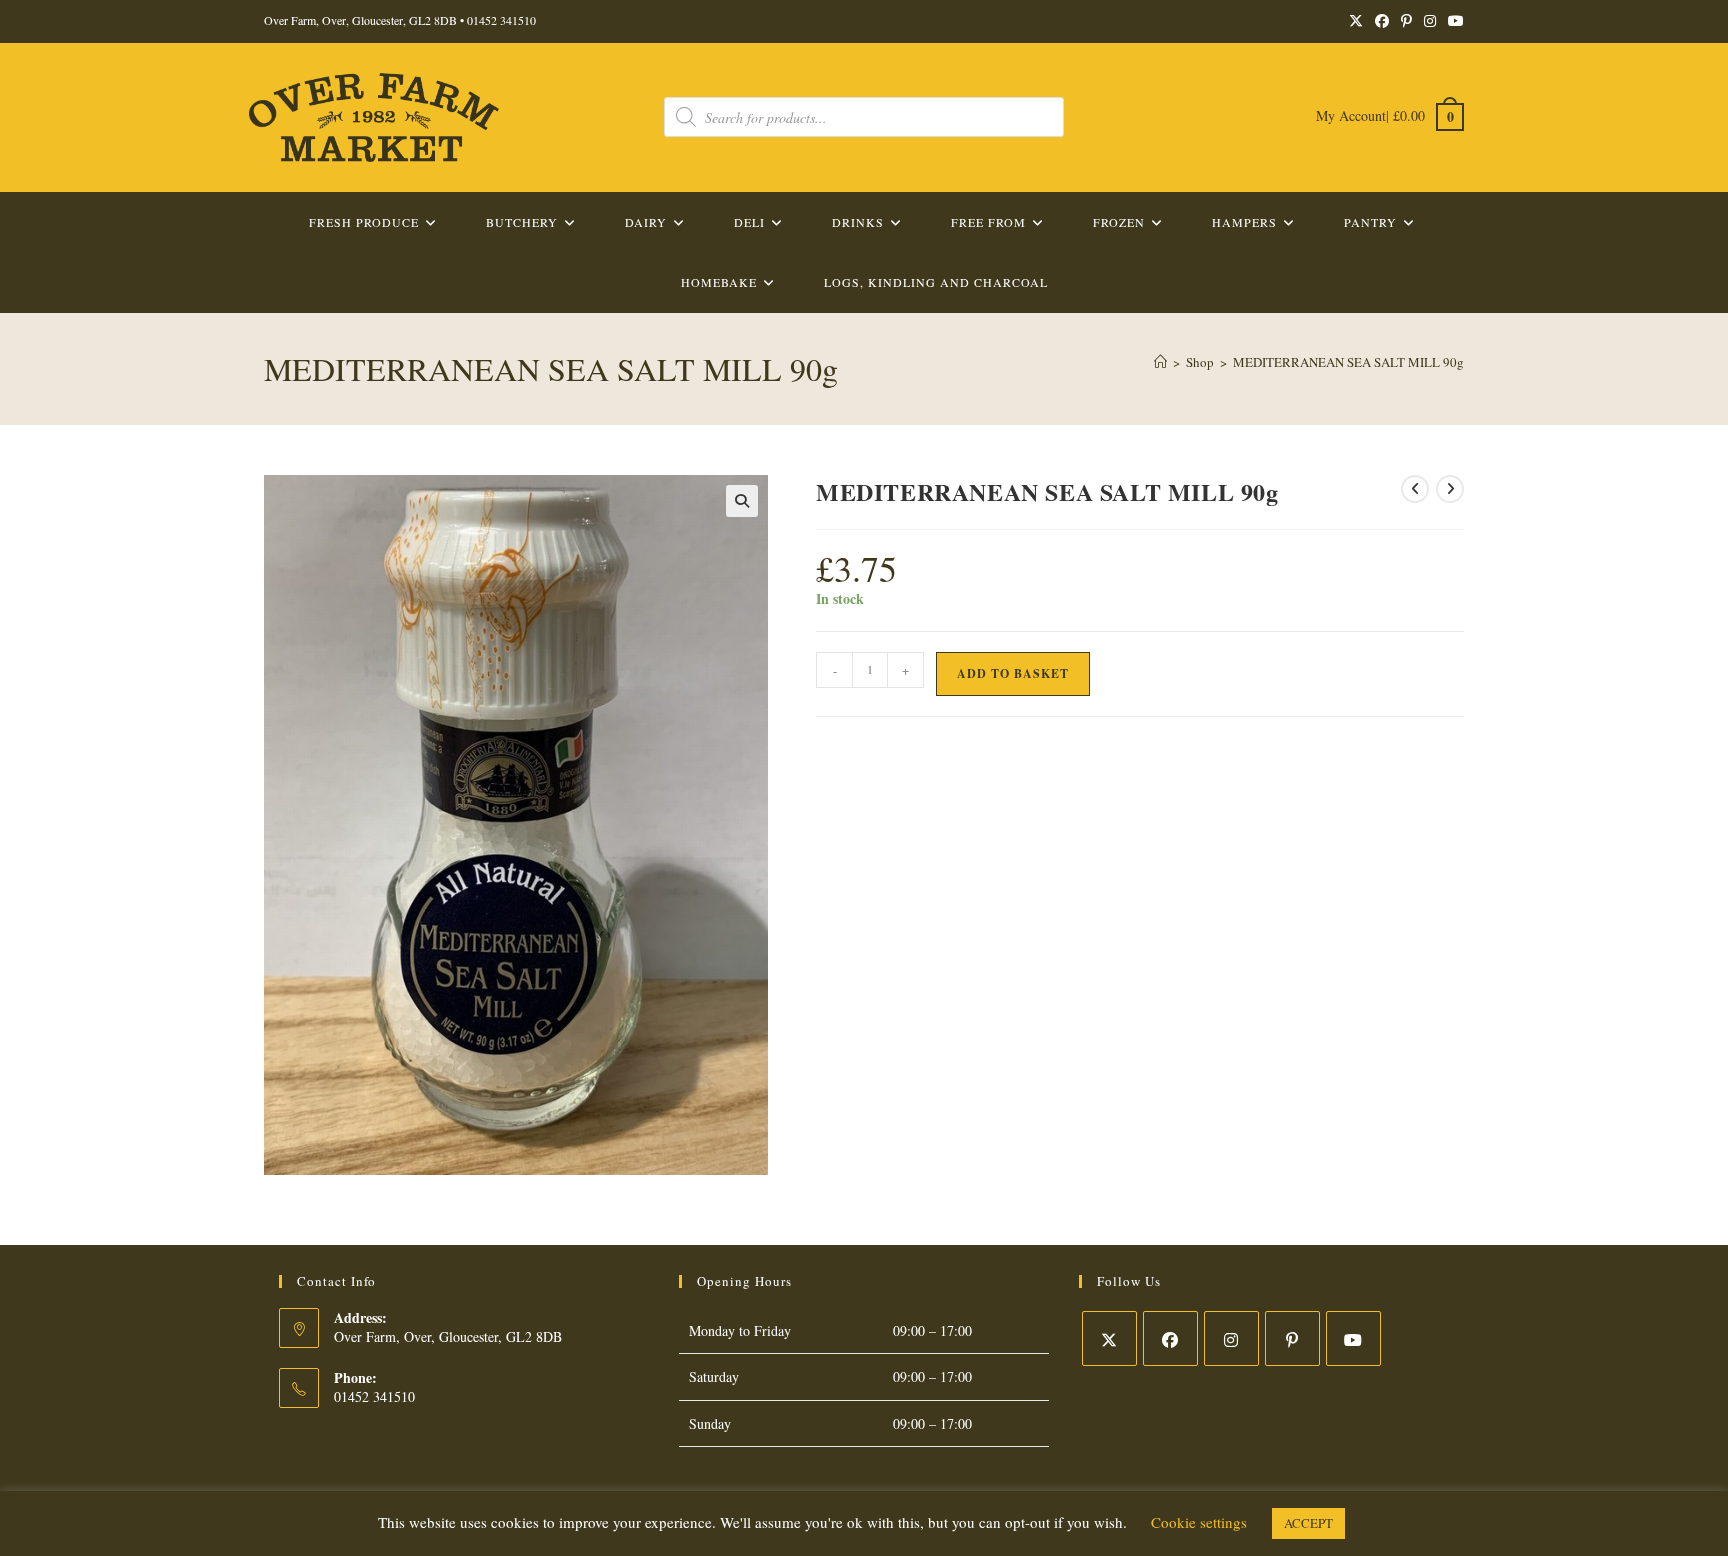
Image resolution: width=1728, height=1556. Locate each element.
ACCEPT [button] (1308, 1523)
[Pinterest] (1292, 1338)
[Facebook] (1170, 1338)
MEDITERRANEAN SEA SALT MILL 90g (1348, 362)
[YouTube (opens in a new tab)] (1453, 21)
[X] (1109, 1338)
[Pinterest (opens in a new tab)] (1406, 21)
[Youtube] (1353, 1338)
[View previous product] (1415, 489)
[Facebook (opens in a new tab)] (1382, 21)
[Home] (1160, 362)
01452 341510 (501, 20)
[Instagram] (1231, 1338)
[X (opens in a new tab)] (1356, 21)
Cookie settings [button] (1199, 1522)
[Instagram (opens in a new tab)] (1430, 21)
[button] (742, 501)
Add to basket (1013, 673)
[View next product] (1450, 489)
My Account (1351, 115)
